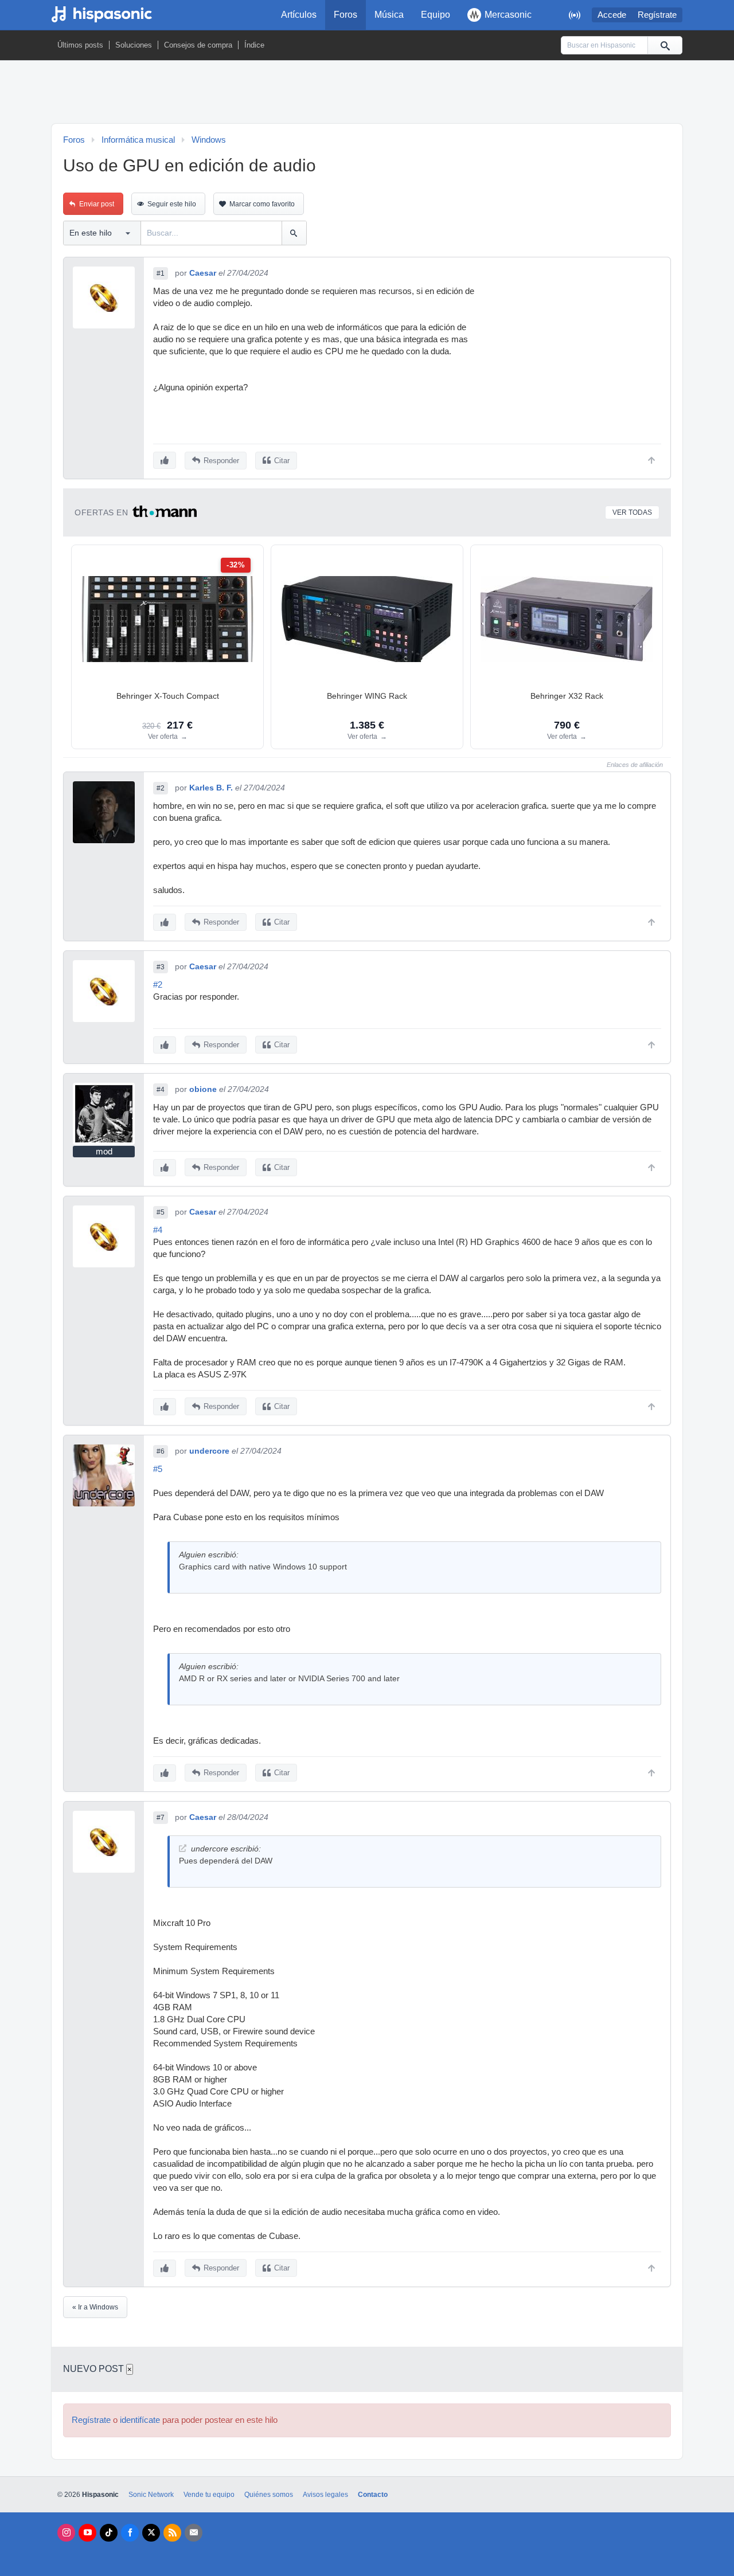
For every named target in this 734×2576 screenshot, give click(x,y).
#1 (161, 273)
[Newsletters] (194, 2533)
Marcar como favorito (262, 204)
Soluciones (134, 45)
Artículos (299, 15)
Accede (612, 15)
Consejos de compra (198, 45)
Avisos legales (325, 2495)
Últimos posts (80, 45)
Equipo (436, 15)
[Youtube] (87, 2533)
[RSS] (172, 2533)
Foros (345, 15)
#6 (161, 1451)
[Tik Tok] (109, 2533)
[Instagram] (66, 2533)
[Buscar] (665, 45)
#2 (161, 788)
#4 (161, 1090)
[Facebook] (130, 2533)
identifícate (140, 2420)
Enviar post (97, 204)
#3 (161, 967)
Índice (254, 45)
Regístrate (657, 15)
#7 (161, 1818)
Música (389, 15)
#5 (161, 1212)
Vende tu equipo (209, 2495)
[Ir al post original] (183, 1848)
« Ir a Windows (95, 2307)
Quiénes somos (269, 2495)
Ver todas (632, 512)
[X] (151, 2533)
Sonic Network (151, 2495)
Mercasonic (508, 15)
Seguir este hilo (172, 204)
